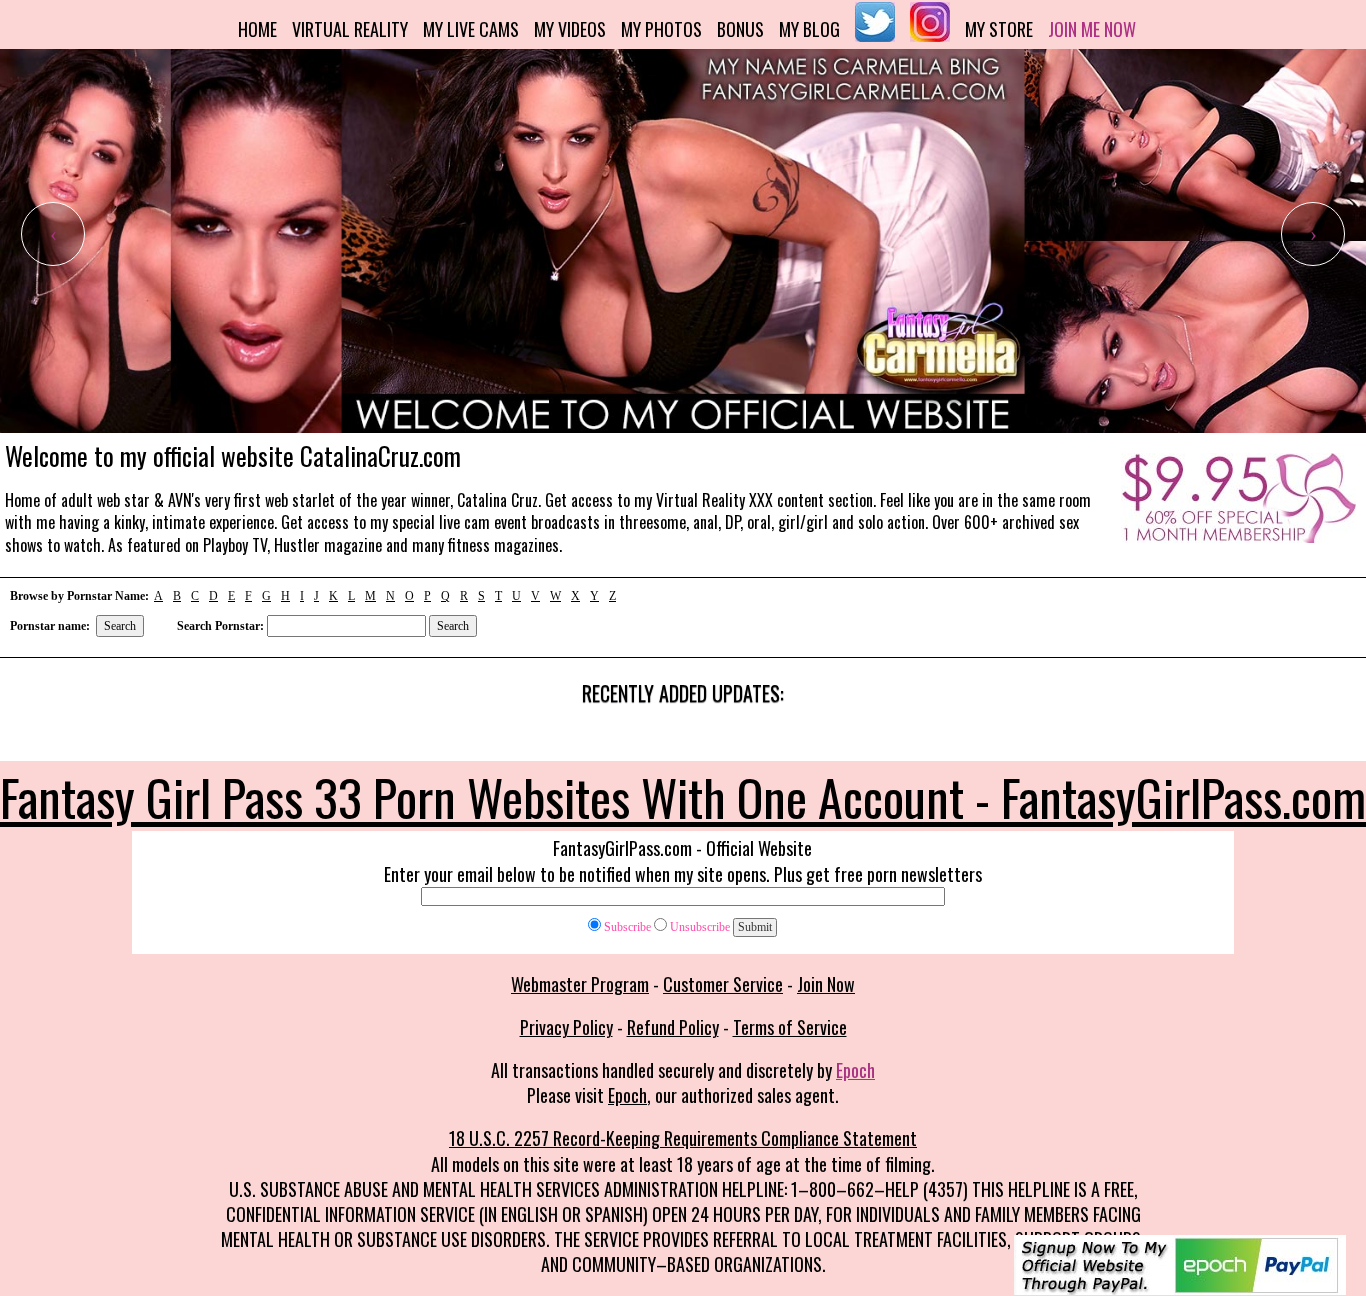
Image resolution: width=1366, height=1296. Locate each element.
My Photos (661, 29)
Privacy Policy (566, 1027)
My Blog (809, 29)
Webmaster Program (580, 984)
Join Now (826, 984)
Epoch (855, 1070)
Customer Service (723, 984)
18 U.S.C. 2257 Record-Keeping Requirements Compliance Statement (683, 1138)
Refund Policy (673, 1027)
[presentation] (53, 234)
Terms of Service (790, 1027)
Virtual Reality (350, 29)
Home (257, 29)
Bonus (740, 29)
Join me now (1092, 29)
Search (120, 626)
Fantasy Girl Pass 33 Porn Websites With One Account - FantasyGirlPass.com (683, 796)
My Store (999, 29)
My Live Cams (471, 29)
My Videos (570, 29)
